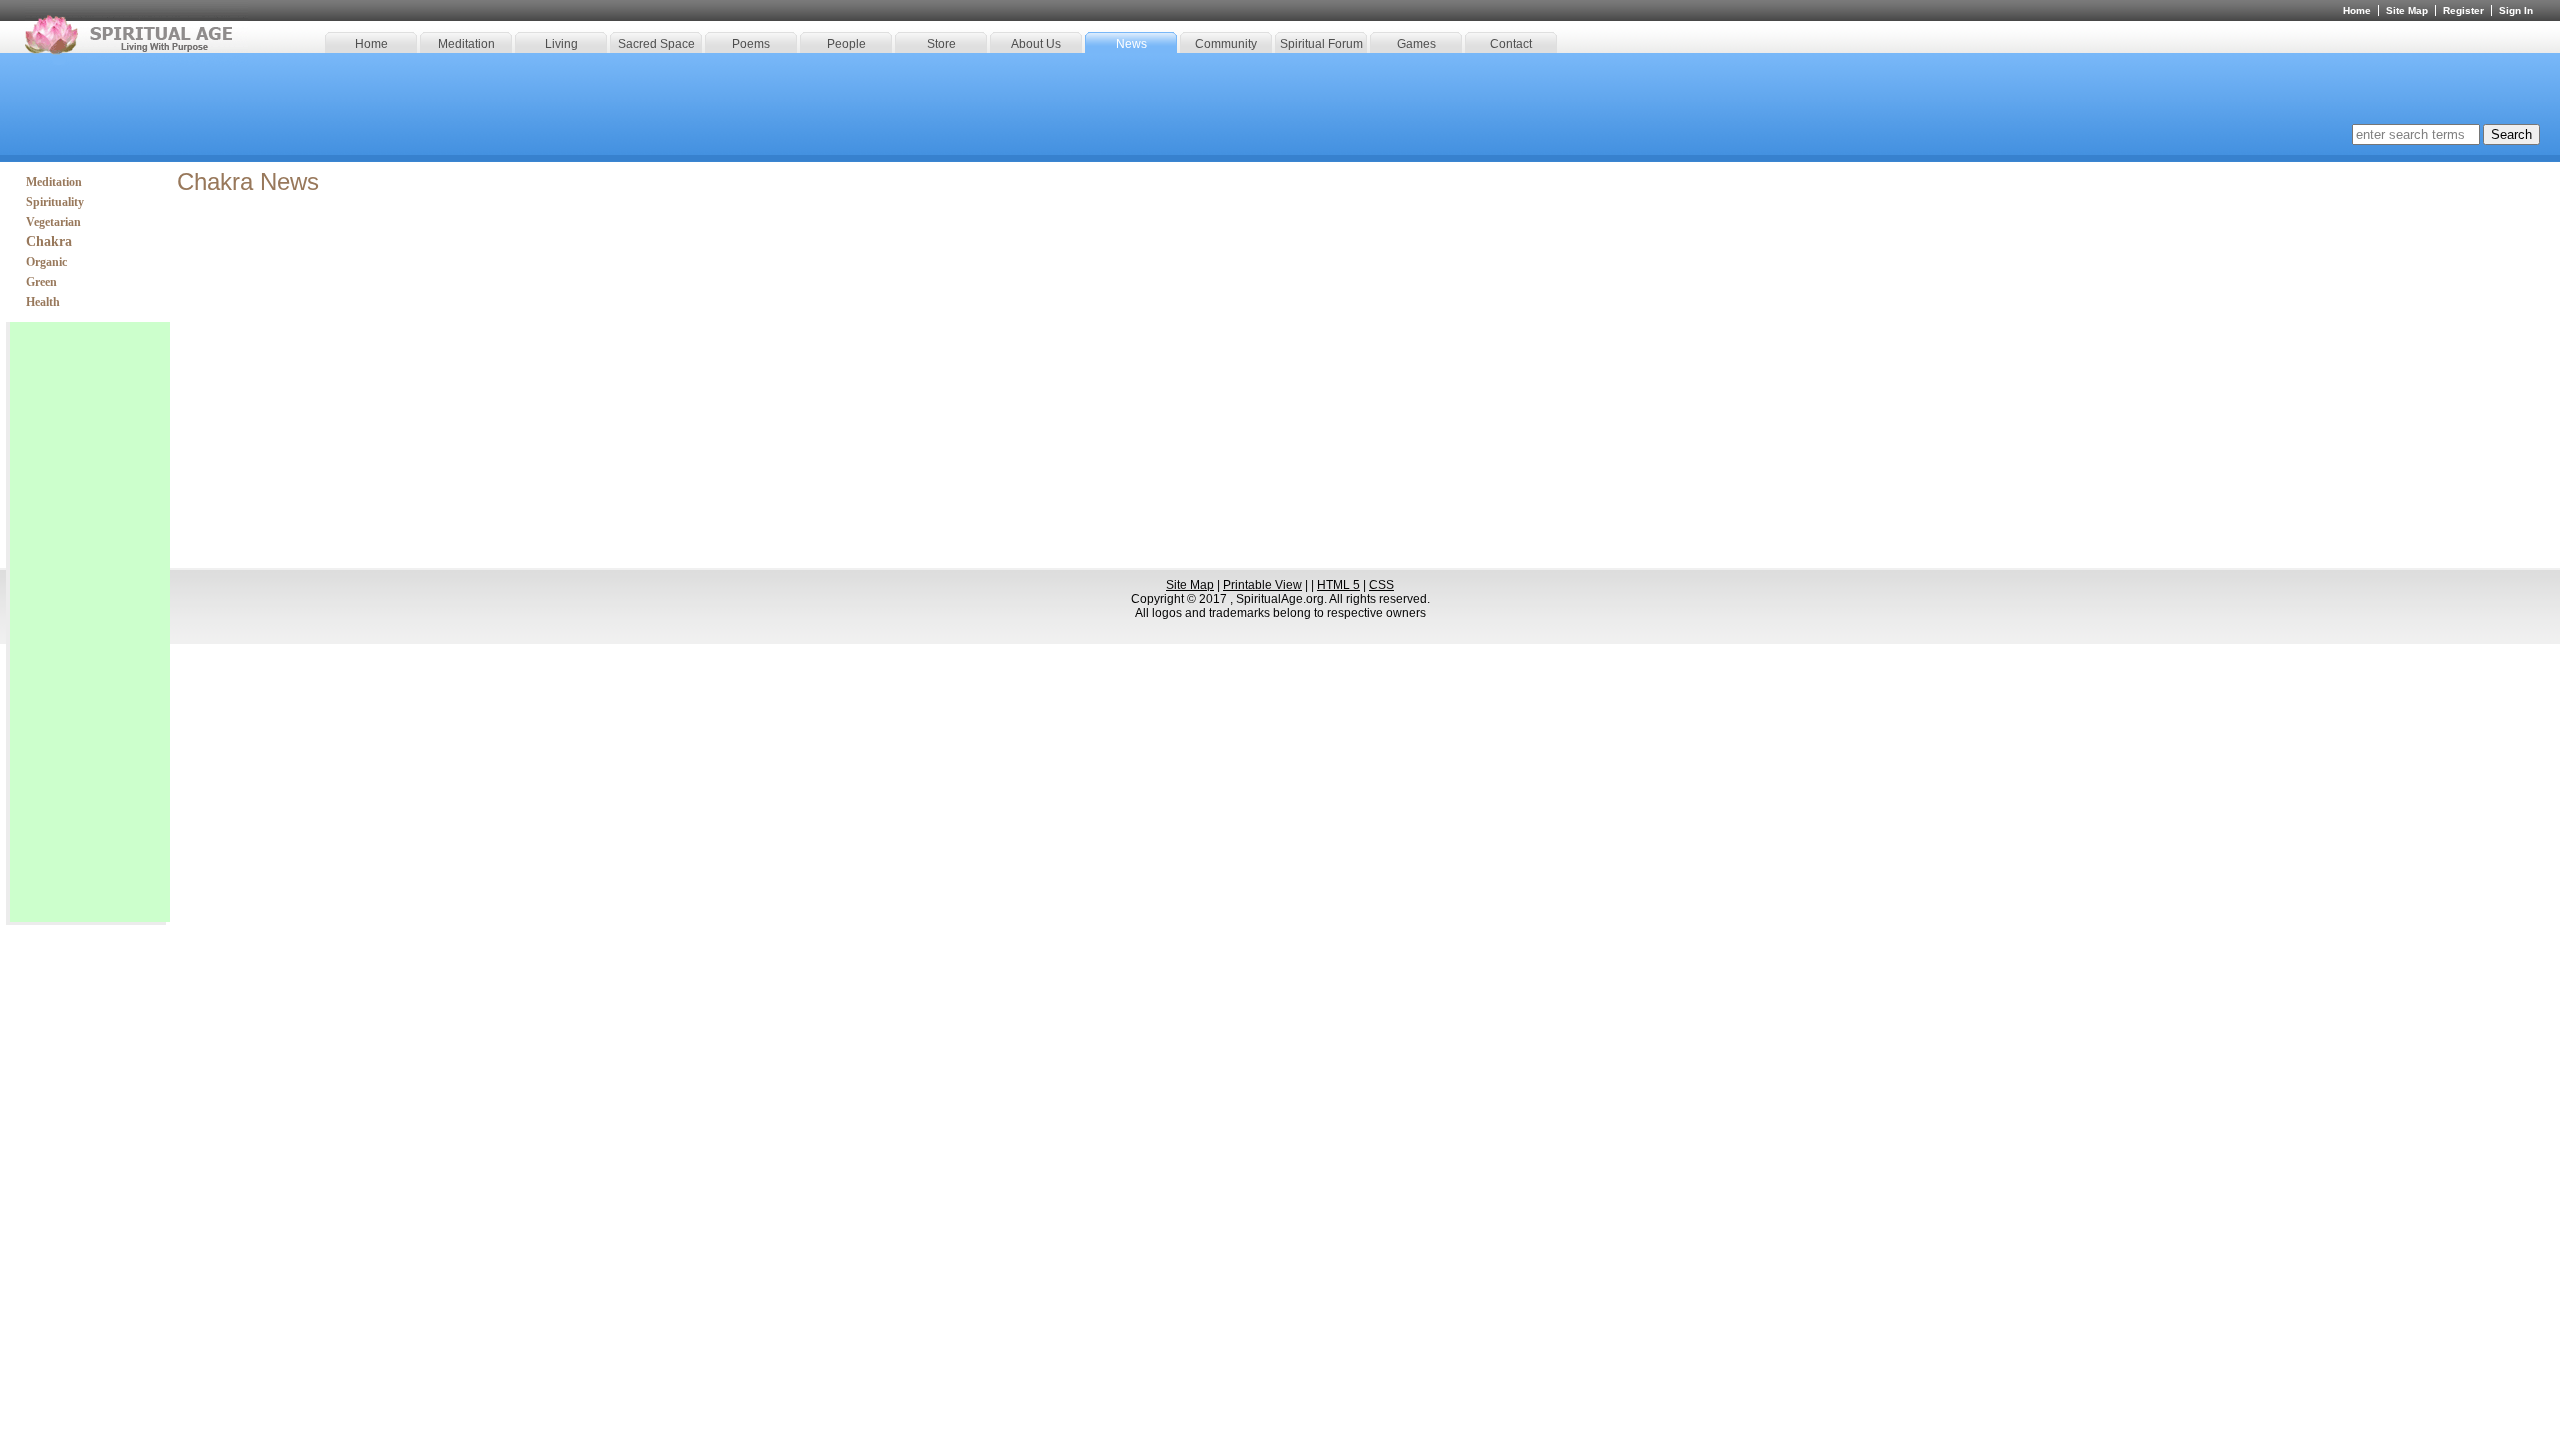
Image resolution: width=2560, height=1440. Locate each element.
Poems (751, 44)
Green (41, 282)
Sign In (2516, 10)
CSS (1381, 585)
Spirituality (55, 202)
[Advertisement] (90, 622)
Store (941, 44)
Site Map (2407, 10)
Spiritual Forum (1321, 44)
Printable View (1262, 585)
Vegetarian (53, 222)
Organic (46, 262)
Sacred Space (656, 44)
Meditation (466, 44)
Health (43, 302)
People (846, 44)
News (1131, 44)
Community (1226, 44)
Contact (1511, 44)
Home (371, 44)
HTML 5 (1338, 585)
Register (2463, 10)
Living (561, 44)
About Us (1036, 44)
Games (1416, 44)
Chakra (49, 241)
